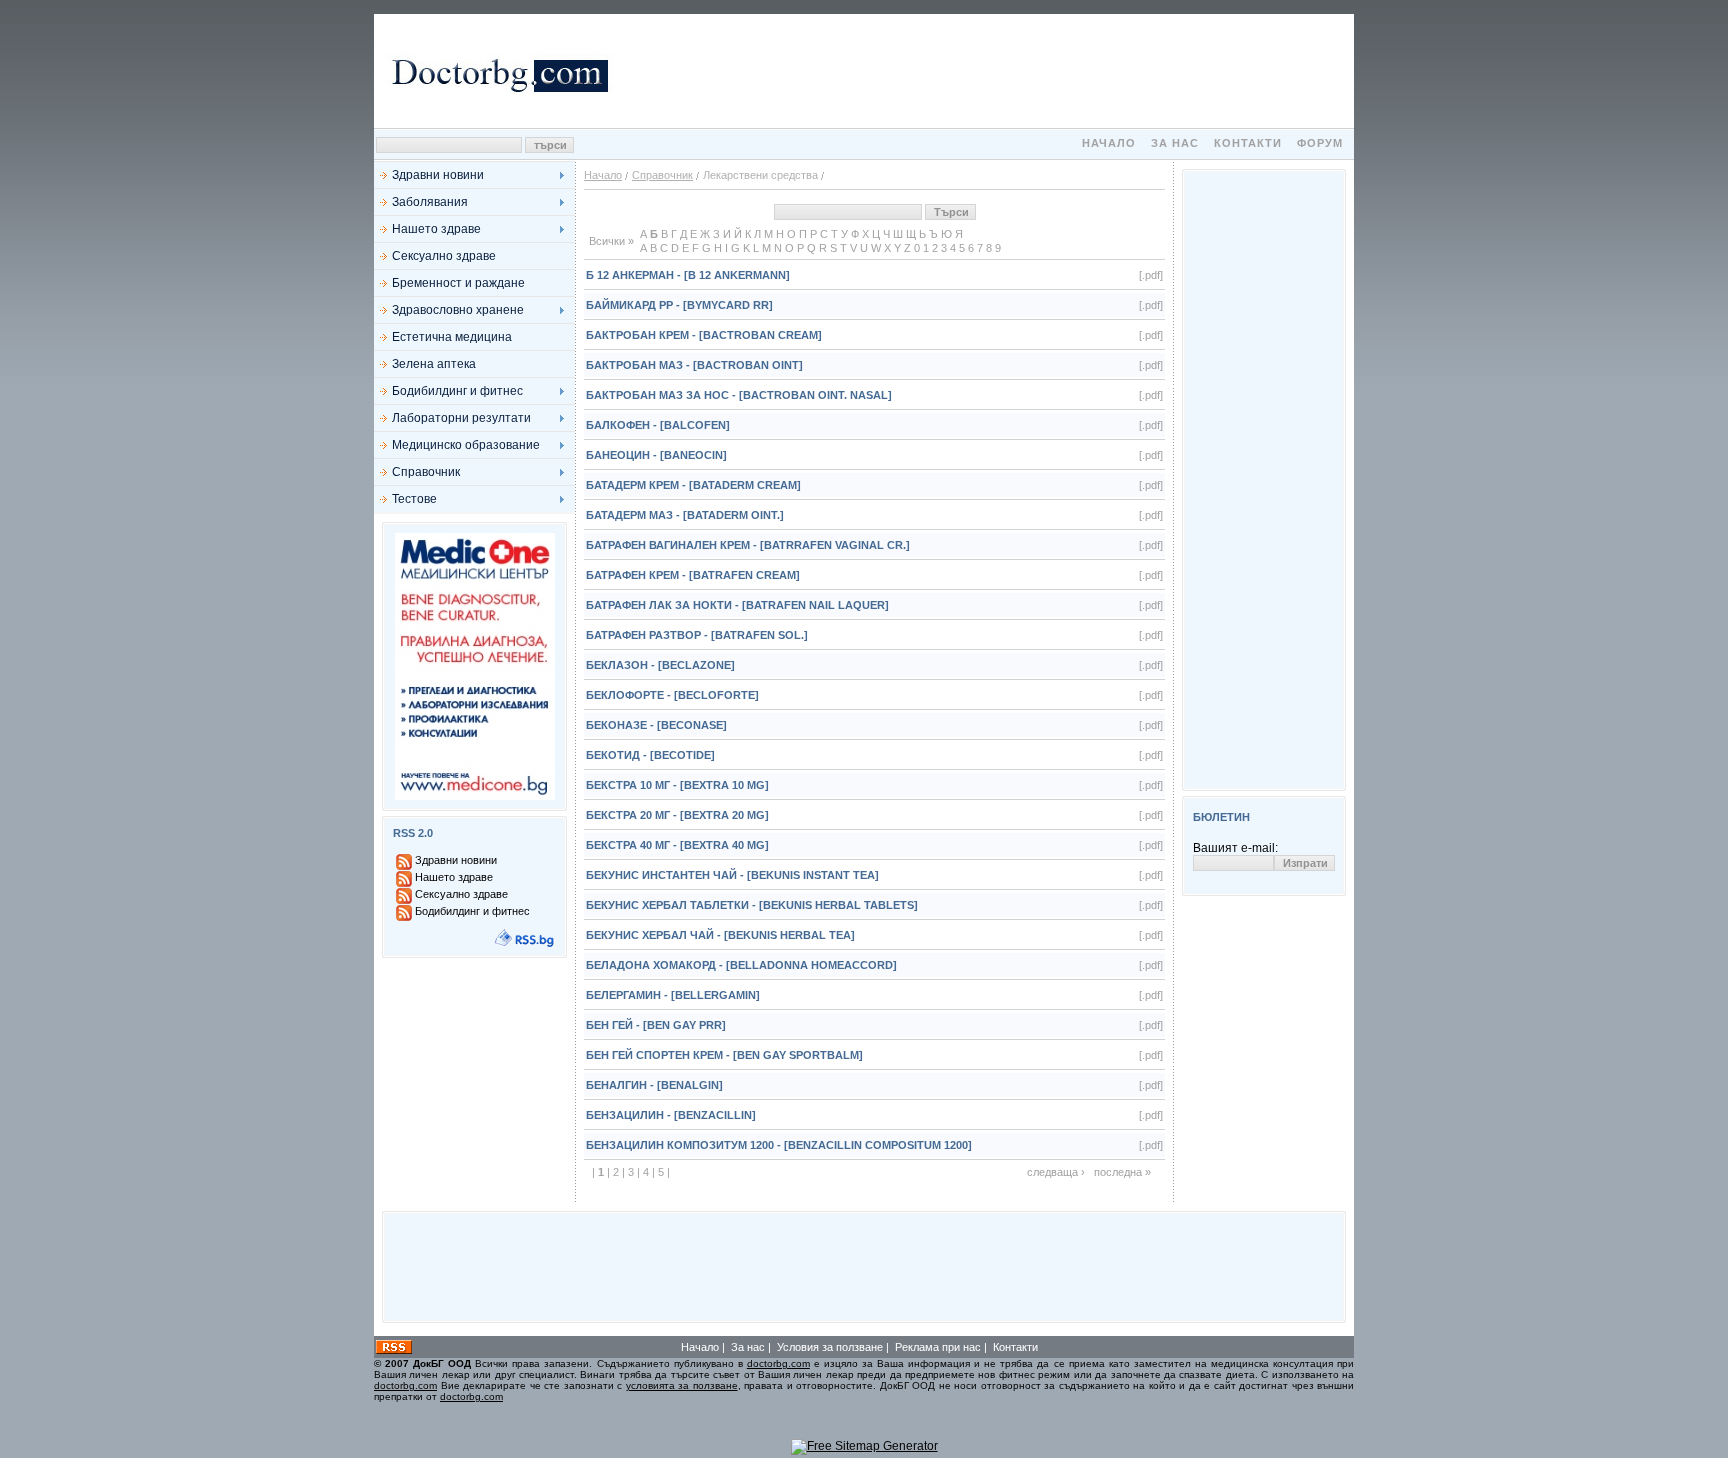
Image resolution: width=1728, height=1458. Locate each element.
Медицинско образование (466, 445)
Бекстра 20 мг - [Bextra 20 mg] (677, 815)
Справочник (426, 472)
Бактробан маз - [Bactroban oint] (694, 365)
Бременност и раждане (458, 283)
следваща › (1056, 1172)
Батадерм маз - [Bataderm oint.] (685, 515)
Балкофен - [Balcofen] (658, 425)
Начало (1109, 143)
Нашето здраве (436, 229)
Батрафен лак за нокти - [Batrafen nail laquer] (737, 605)
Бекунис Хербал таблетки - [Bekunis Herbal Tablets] (752, 905)
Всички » (611, 241)
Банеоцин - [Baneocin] (656, 455)
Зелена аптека (434, 364)
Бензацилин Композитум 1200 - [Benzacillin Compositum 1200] (779, 1145)
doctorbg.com (778, 1363)
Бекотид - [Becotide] (650, 755)
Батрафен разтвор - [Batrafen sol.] (697, 635)
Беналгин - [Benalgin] (654, 1085)
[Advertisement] (984, 71)
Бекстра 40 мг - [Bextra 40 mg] (677, 845)
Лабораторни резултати (461, 418)
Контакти (1248, 143)
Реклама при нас (938, 1347)
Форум (1320, 143)
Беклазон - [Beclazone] (660, 665)
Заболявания (430, 202)
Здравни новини (438, 175)
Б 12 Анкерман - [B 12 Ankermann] (688, 275)
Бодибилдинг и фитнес (457, 391)
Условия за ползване (830, 1347)
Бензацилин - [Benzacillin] (671, 1115)
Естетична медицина (452, 337)
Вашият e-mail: (1235, 848)
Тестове (414, 499)
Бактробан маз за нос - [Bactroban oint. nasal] (739, 395)
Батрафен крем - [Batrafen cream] (693, 575)
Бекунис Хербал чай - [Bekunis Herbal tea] (720, 935)
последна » (1122, 1172)
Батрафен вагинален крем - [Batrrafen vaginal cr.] (748, 545)
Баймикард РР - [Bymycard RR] (679, 305)
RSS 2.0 (413, 833)
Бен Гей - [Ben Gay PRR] (656, 1025)
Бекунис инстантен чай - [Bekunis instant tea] (732, 875)
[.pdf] (1151, 275)
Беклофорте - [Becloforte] (672, 695)
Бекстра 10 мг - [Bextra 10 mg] (677, 785)
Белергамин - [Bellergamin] (673, 995)
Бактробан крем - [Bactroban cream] (704, 335)
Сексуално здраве (444, 256)
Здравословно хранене (458, 310)
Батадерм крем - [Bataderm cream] (693, 485)
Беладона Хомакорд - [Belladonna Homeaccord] (741, 965)
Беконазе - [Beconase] (656, 725)
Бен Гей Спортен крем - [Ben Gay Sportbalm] (724, 1055)
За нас (1175, 143)
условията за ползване (682, 1385)
